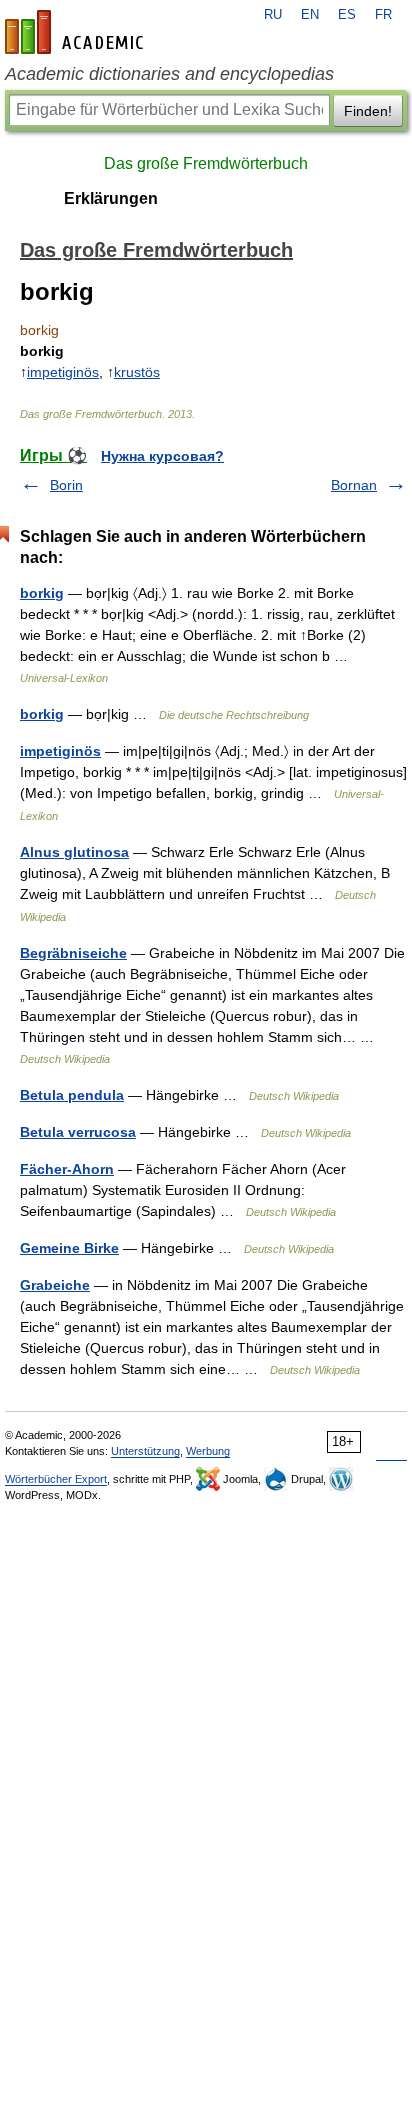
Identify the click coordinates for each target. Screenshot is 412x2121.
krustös (137, 372)
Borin (66, 485)
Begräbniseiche (73, 953)
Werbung (208, 1451)
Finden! (368, 111)
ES (347, 15)
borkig (42, 593)
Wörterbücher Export (56, 1479)
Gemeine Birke (69, 1248)
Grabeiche (55, 1285)
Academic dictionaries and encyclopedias (169, 74)
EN (310, 15)
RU (273, 15)
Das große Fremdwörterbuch (206, 163)
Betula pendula (72, 1095)
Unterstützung (145, 1451)
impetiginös (63, 372)
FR (383, 15)
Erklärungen (111, 198)
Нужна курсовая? (162, 456)
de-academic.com (77, 32)
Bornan (354, 485)
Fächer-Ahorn (67, 1169)
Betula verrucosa (78, 1132)
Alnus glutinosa (74, 852)
